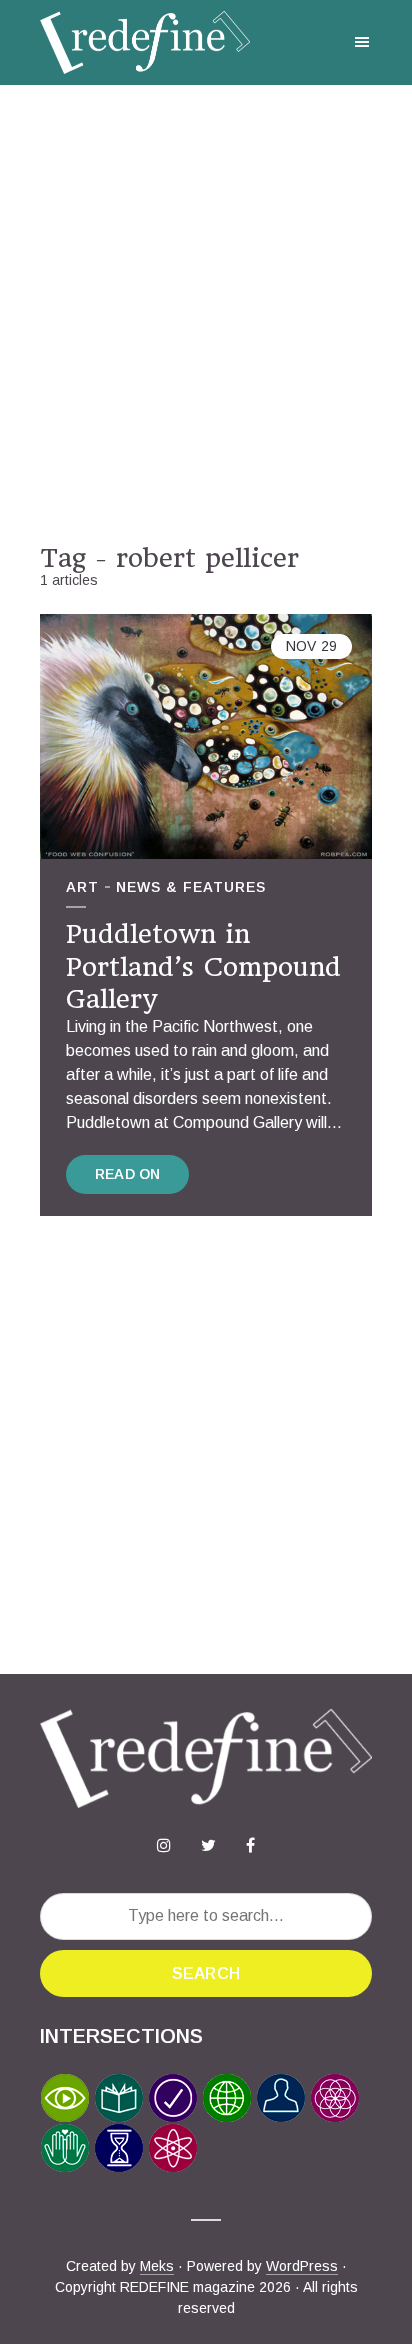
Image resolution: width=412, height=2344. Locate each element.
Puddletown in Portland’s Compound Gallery (203, 966)
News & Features (191, 887)
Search (206, 1973)
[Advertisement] (206, 314)
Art (82, 887)
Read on (127, 1174)
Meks (157, 2266)
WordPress (302, 2266)
